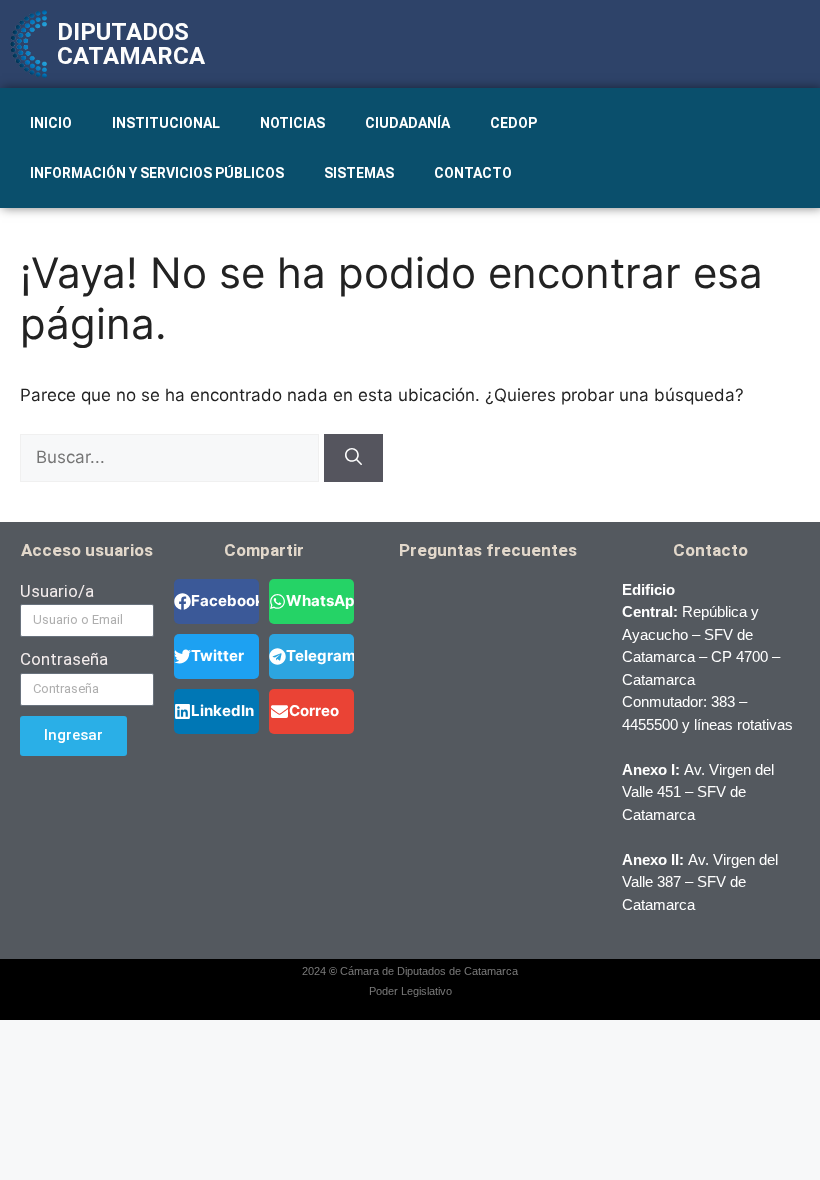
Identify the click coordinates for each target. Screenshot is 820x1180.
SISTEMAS (359, 173)
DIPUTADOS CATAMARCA (131, 44)
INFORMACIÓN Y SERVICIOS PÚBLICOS (157, 173)
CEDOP (513, 123)
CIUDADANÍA (407, 123)
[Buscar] (353, 458)
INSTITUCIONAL (166, 123)
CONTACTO (473, 173)
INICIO (51, 123)
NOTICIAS (292, 123)
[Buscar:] (172, 457)
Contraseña (64, 659)
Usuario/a (57, 591)
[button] (216, 601)
